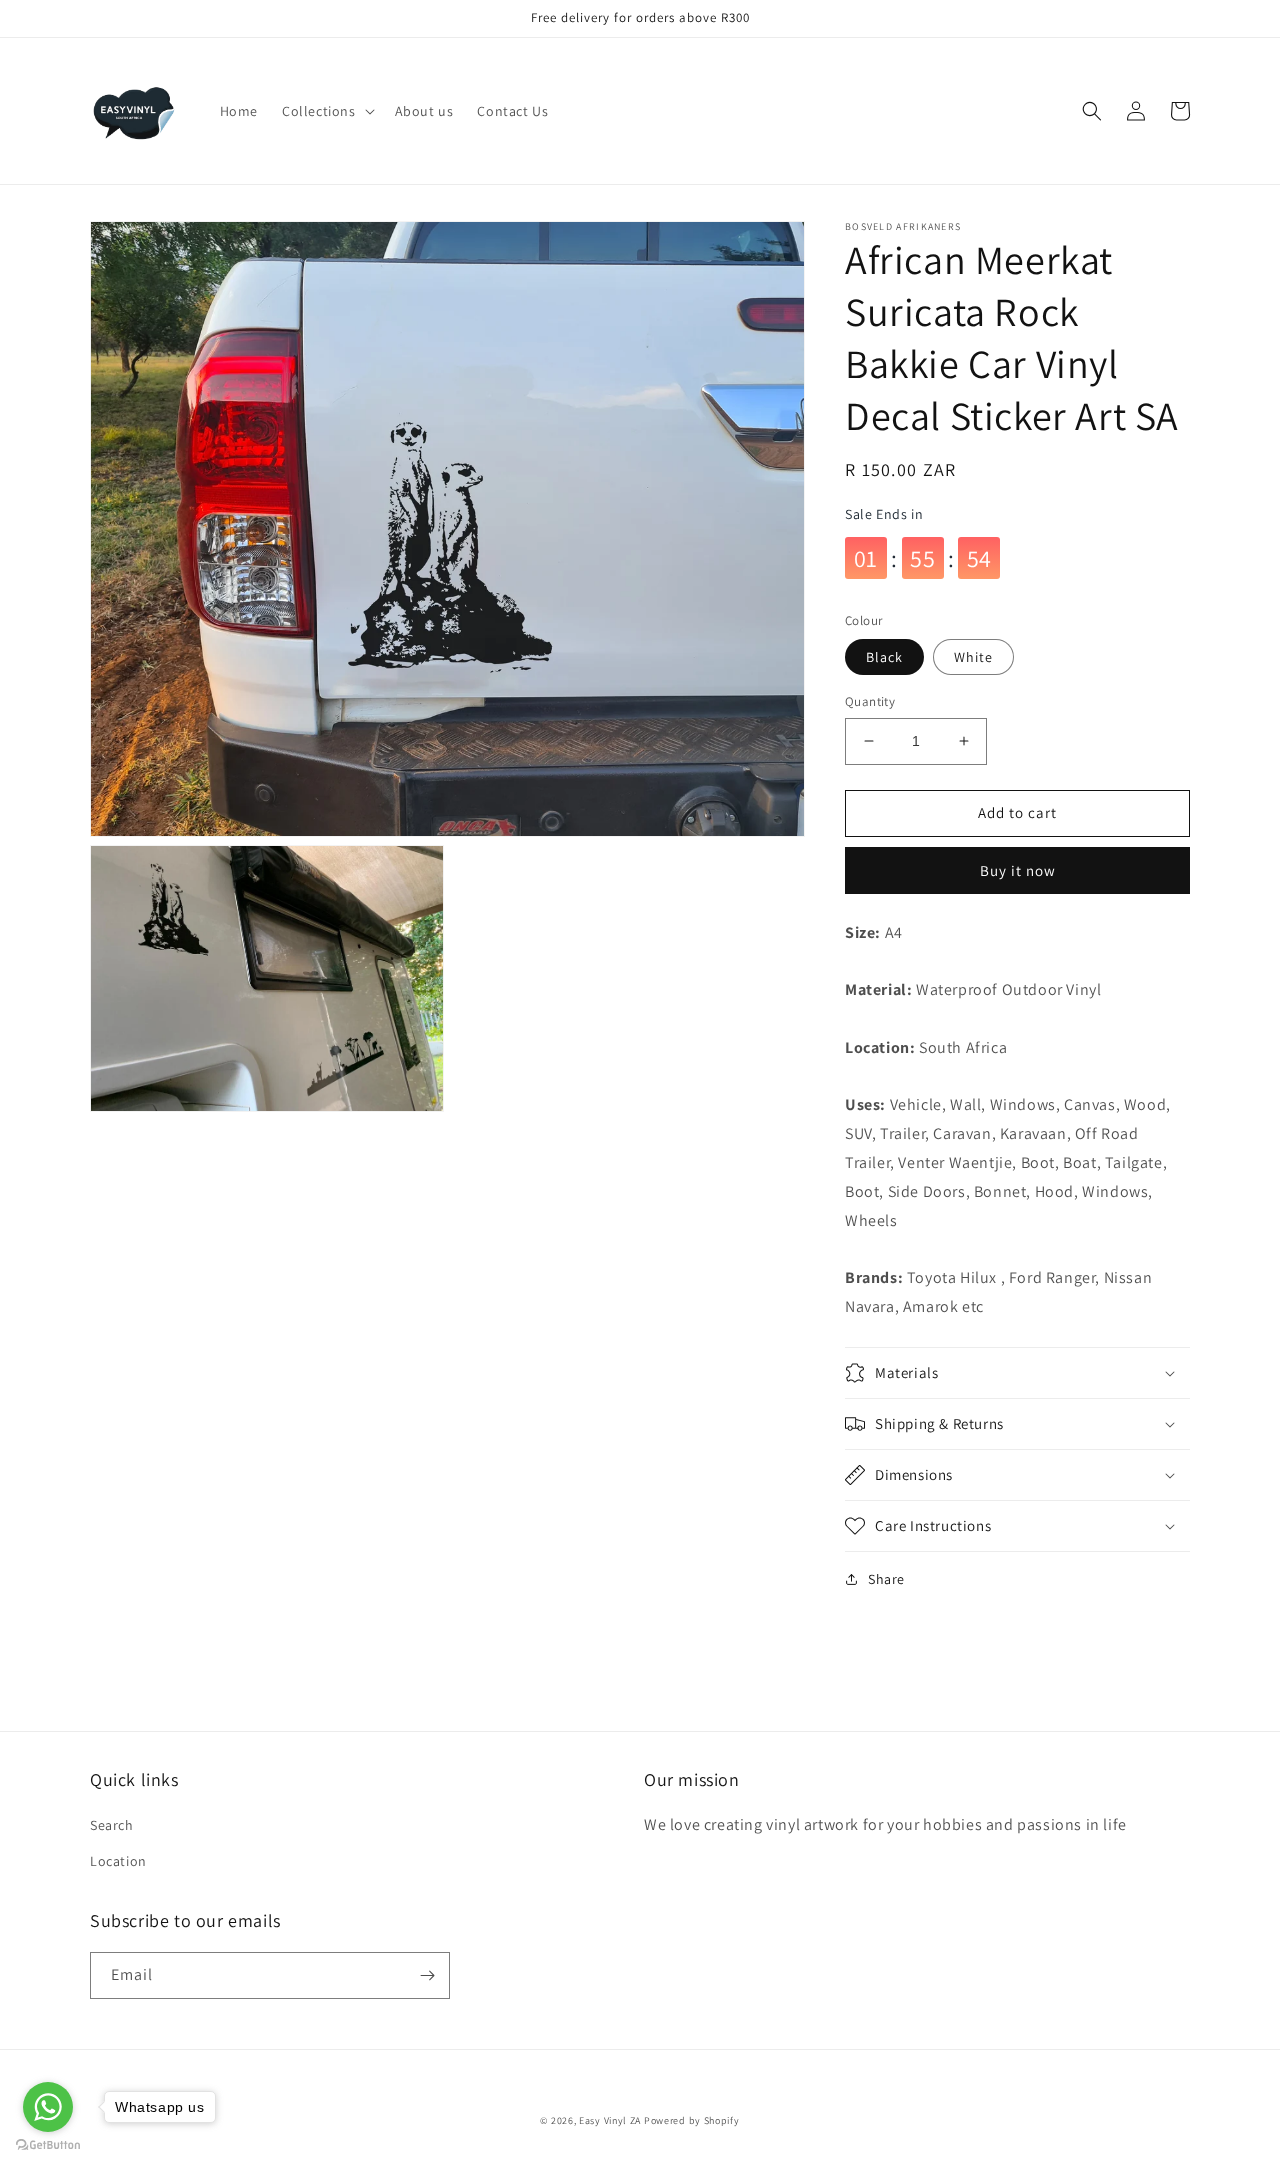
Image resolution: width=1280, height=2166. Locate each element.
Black (884, 657)
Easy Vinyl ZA (610, 2120)
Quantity (870, 701)
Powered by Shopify (692, 2120)
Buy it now (1018, 870)
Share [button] (886, 1579)
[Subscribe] (427, 1975)
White (973, 657)
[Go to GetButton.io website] (48, 2145)
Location (118, 1861)
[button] (326, 111)
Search (112, 1825)
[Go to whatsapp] (48, 2107)
